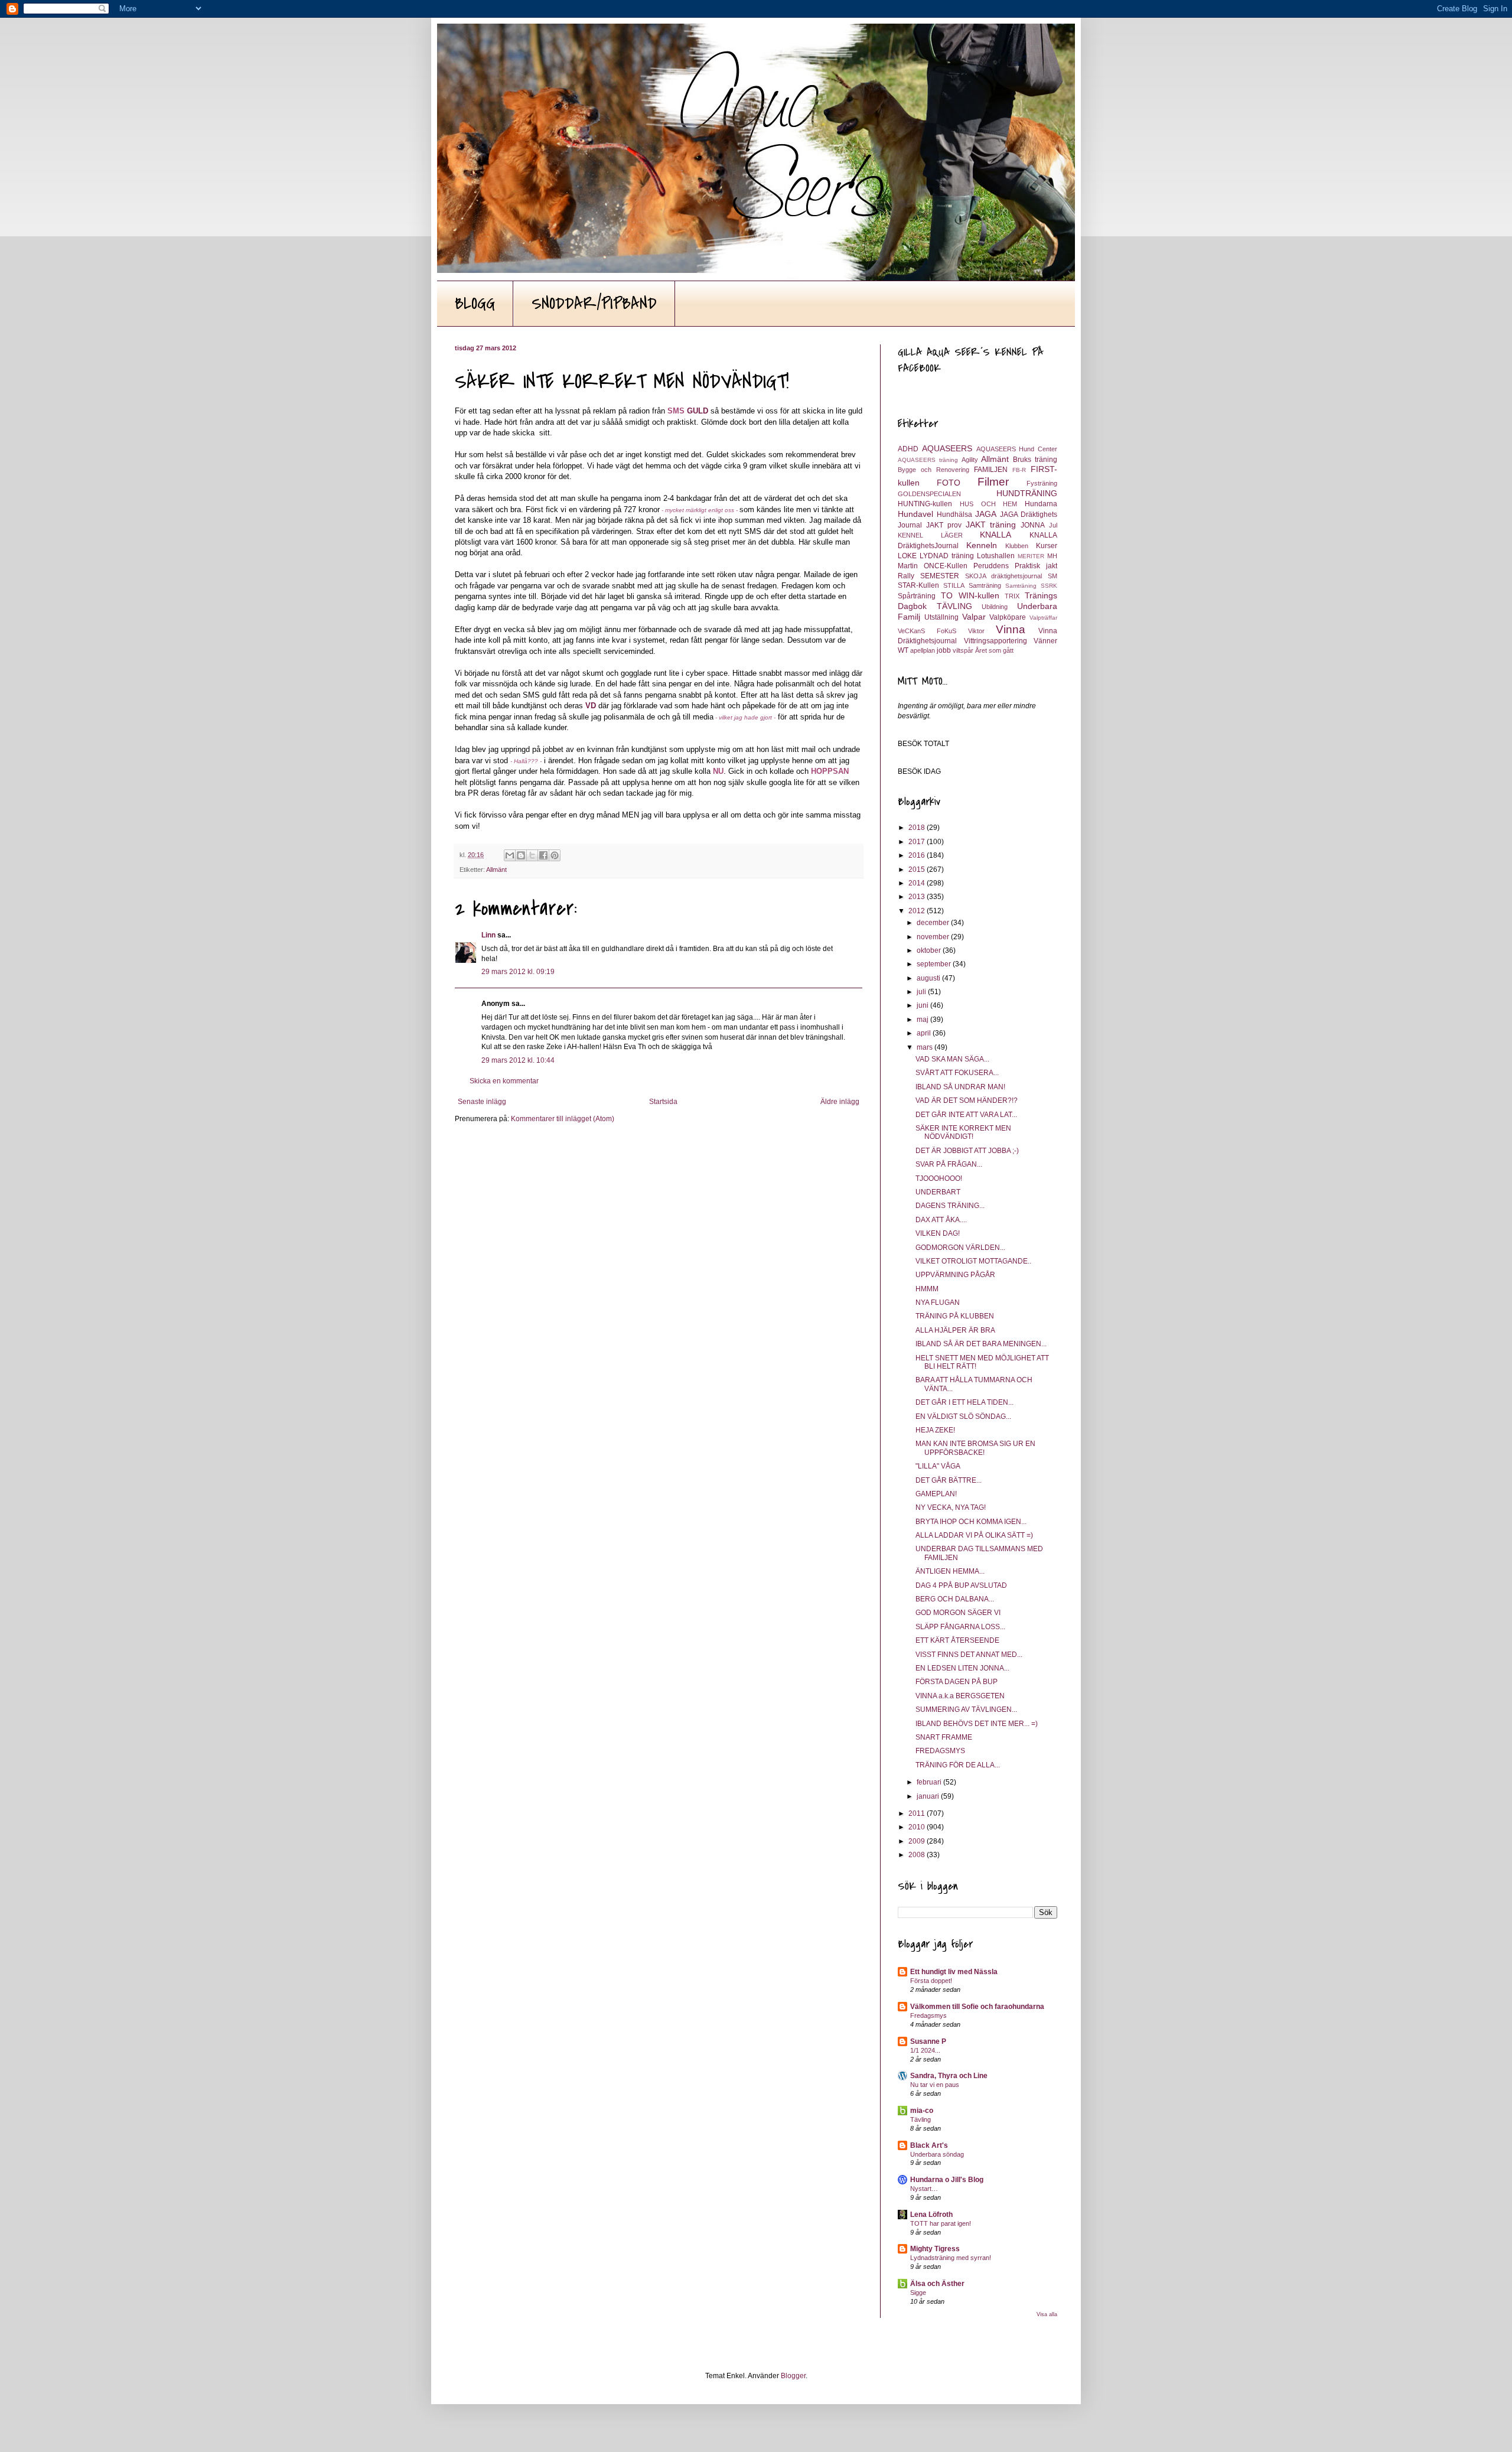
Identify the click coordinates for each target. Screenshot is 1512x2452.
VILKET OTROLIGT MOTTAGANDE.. (973, 1261)
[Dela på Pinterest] (555, 855)
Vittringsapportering (995, 641)
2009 (918, 1841)
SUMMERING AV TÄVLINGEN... (966, 1709)
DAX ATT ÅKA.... (941, 1220)
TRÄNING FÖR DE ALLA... (958, 1765)
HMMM (927, 1289)
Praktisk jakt (1036, 566)
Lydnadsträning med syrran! (951, 2258)
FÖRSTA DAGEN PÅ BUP (957, 1682)
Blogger (793, 2376)
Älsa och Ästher (937, 2284)
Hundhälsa (954, 515)
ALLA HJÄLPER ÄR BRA (955, 1330)
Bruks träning (1035, 460)
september (935, 964)
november (934, 937)
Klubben (1017, 546)
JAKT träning (991, 525)
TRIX (1012, 596)
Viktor (976, 631)
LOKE (907, 556)
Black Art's (929, 2145)
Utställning (941, 617)
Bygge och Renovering (933, 470)
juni (923, 1005)
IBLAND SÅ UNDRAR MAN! (960, 1087)
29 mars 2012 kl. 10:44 (518, 1060)
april (925, 1033)
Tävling (920, 2119)
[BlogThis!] (521, 855)
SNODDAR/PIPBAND (594, 304)
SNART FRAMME (944, 1737)
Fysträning (1042, 483)
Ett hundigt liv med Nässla (954, 1972)
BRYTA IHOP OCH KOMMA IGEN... (971, 1522)
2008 (918, 1855)
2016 (918, 855)
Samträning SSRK (1031, 586)
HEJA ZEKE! (935, 1430)
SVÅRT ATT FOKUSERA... (957, 1073)
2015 (918, 870)
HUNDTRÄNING (1027, 493)
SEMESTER (940, 576)
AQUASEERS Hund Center (1017, 449)
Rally (906, 576)
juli (922, 992)
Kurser (1047, 546)
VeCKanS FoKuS (927, 631)
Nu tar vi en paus (935, 2085)
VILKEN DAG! (938, 1233)
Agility (970, 460)
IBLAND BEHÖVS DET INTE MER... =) (977, 1724)
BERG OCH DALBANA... (955, 1599)
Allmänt (496, 870)
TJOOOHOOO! (939, 1178)
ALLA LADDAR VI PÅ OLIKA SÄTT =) (974, 1535)
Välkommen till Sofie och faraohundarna (977, 2007)
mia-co (922, 2111)
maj (923, 1020)
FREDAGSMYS (940, 1751)
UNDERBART (938, 1192)
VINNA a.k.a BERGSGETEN (960, 1696)
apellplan (923, 650)
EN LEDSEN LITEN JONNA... (962, 1668)
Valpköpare (1008, 617)
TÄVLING (954, 606)
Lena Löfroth (931, 2215)
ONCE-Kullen (946, 566)
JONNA (1033, 525)
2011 (918, 1813)
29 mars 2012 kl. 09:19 (518, 972)
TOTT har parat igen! (941, 2223)
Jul (1053, 525)
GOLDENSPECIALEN (929, 494)
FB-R (1019, 470)
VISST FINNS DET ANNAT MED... (969, 1655)
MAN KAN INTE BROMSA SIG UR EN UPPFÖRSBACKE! (975, 1448)
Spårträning (917, 596)
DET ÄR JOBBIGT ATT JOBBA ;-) (967, 1151)
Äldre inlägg (840, 1102)
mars (926, 1047)
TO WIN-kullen (970, 595)
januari (929, 1796)
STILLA (954, 585)
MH (1052, 556)
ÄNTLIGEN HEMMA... (950, 1571)
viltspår (963, 650)
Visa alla (1047, 2314)
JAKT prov (944, 525)
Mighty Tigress (935, 2249)
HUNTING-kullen (925, 504)
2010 (918, 1827)
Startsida (663, 1102)
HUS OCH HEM (989, 504)
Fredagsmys (928, 2015)
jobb (944, 650)
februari (930, 1782)
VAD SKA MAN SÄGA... (952, 1059)
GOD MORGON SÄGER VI (958, 1613)
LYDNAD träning (947, 556)
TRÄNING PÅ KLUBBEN (955, 1316)
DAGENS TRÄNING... (950, 1206)
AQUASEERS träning (928, 460)
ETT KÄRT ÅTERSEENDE (957, 1640)
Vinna (1011, 629)
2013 (918, 897)
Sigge (918, 2293)
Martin (908, 566)
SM (1052, 576)
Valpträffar (1043, 618)
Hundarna (1041, 504)
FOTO (949, 483)
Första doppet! (931, 1981)
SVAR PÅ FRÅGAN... (949, 1164)
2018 (918, 828)
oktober (930, 950)
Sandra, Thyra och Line (949, 2076)
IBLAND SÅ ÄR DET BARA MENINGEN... (981, 1344)
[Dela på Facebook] (543, 855)
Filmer (993, 482)
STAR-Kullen (918, 585)
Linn (488, 935)
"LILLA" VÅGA (938, 1466)
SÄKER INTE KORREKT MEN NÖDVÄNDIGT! (963, 1132)
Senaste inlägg (482, 1102)
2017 (918, 842)
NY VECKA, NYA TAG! (951, 1507)
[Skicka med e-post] (510, 855)
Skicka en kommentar (504, 1081)
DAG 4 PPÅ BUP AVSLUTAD (961, 1585)
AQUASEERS (947, 448)
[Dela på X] (532, 855)
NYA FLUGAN (938, 1302)
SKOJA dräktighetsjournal (1004, 576)
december (934, 923)
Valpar (974, 617)
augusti (929, 978)
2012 (918, 911)
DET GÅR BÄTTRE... (949, 1480)
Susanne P (928, 2041)
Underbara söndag (937, 2154)
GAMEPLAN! (936, 1494)
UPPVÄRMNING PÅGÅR (955, 1275)
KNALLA (995, 535)
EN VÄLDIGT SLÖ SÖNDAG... (963, 1417)
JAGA (986, 514)
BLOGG (475, 304)
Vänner (1045, 641)
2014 (918, 883)
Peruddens (991, 566)
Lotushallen (996, 556)
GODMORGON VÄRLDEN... (960, 1248)
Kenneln (982, 545)
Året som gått (994, 650)
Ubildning (995, 607)
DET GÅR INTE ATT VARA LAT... (966, 1115)
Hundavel (915, 514)
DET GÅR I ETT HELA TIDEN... (964, 1402)
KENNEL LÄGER (930, 535)
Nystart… (924, 2189)
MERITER (1031, 556)
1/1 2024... (925, 2050)
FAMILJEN (991, 470)
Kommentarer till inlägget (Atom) (563, 1119)
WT (903, 650)
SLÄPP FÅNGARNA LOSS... (960, 1627)
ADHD (908, 449)
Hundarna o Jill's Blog (947, 2180)
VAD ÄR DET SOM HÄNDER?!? (967, 1100)
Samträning (985, 585)
